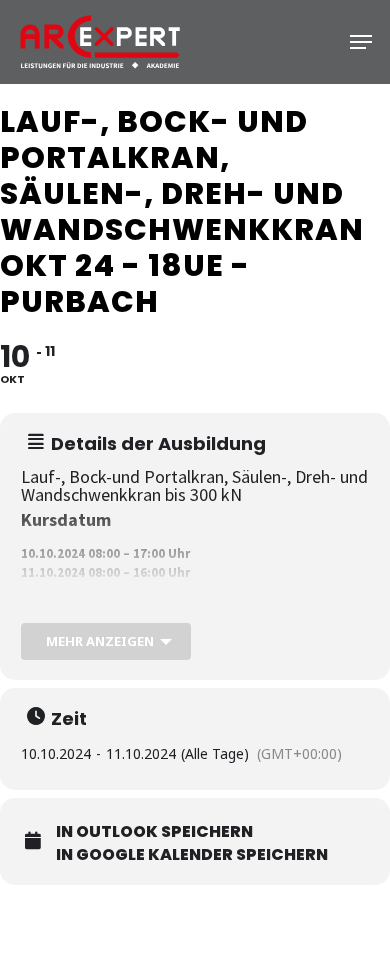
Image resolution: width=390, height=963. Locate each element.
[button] (361, 42)
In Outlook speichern (154, 832)
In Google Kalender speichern (192, 855)
